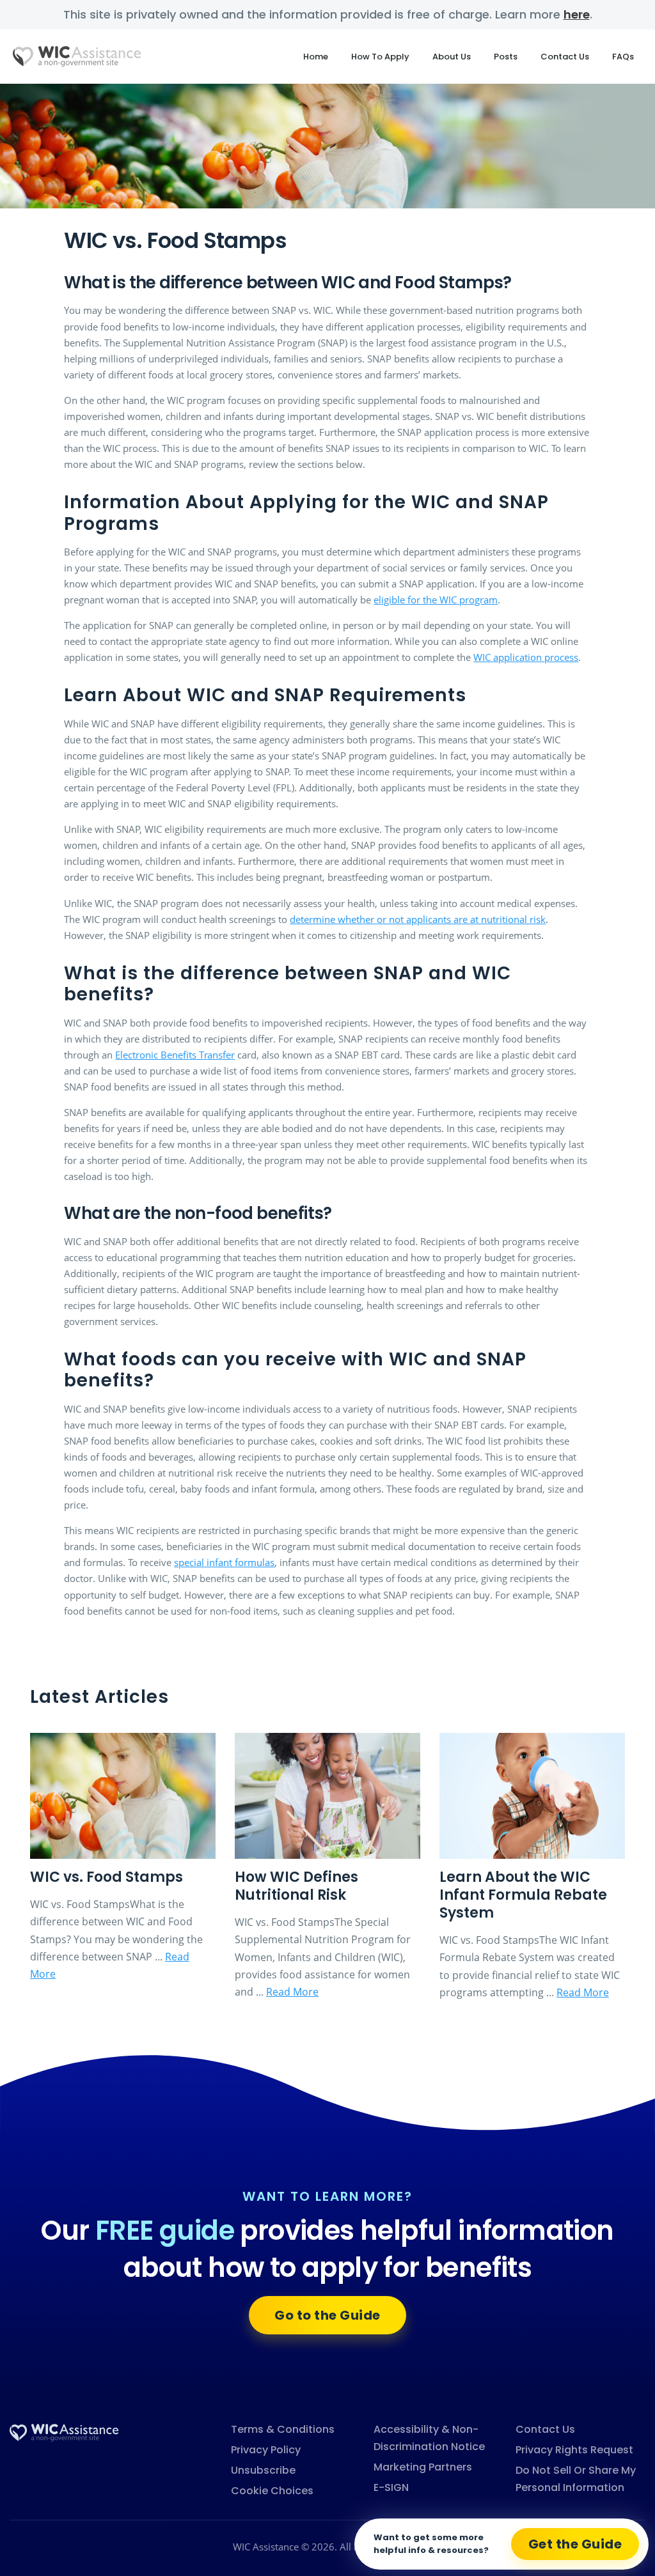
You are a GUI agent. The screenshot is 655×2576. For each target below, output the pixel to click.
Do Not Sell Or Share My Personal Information (576, 2479)
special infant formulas (224, 1562)
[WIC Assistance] (64, 2432)
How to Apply (380, 57)
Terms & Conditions (283, 2429)
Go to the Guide (327, 2315)
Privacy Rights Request (574, 2450)
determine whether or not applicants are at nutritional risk (418, 919)
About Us (452, 57)
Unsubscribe (263, 2470)
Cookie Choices (272, 2491)
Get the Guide (575, 2544)
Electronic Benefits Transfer (175, 1055)
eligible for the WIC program (436, 600)
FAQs (623, 57)
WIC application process (526, 657)
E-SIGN (391, 2487)
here (577, 14)
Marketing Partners (423, 2467)
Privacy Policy (266, 2450)
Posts (506, 57)
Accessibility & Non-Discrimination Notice (429, 2438)
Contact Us (565, 57)
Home (316, 57)
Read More (292, 1992)
